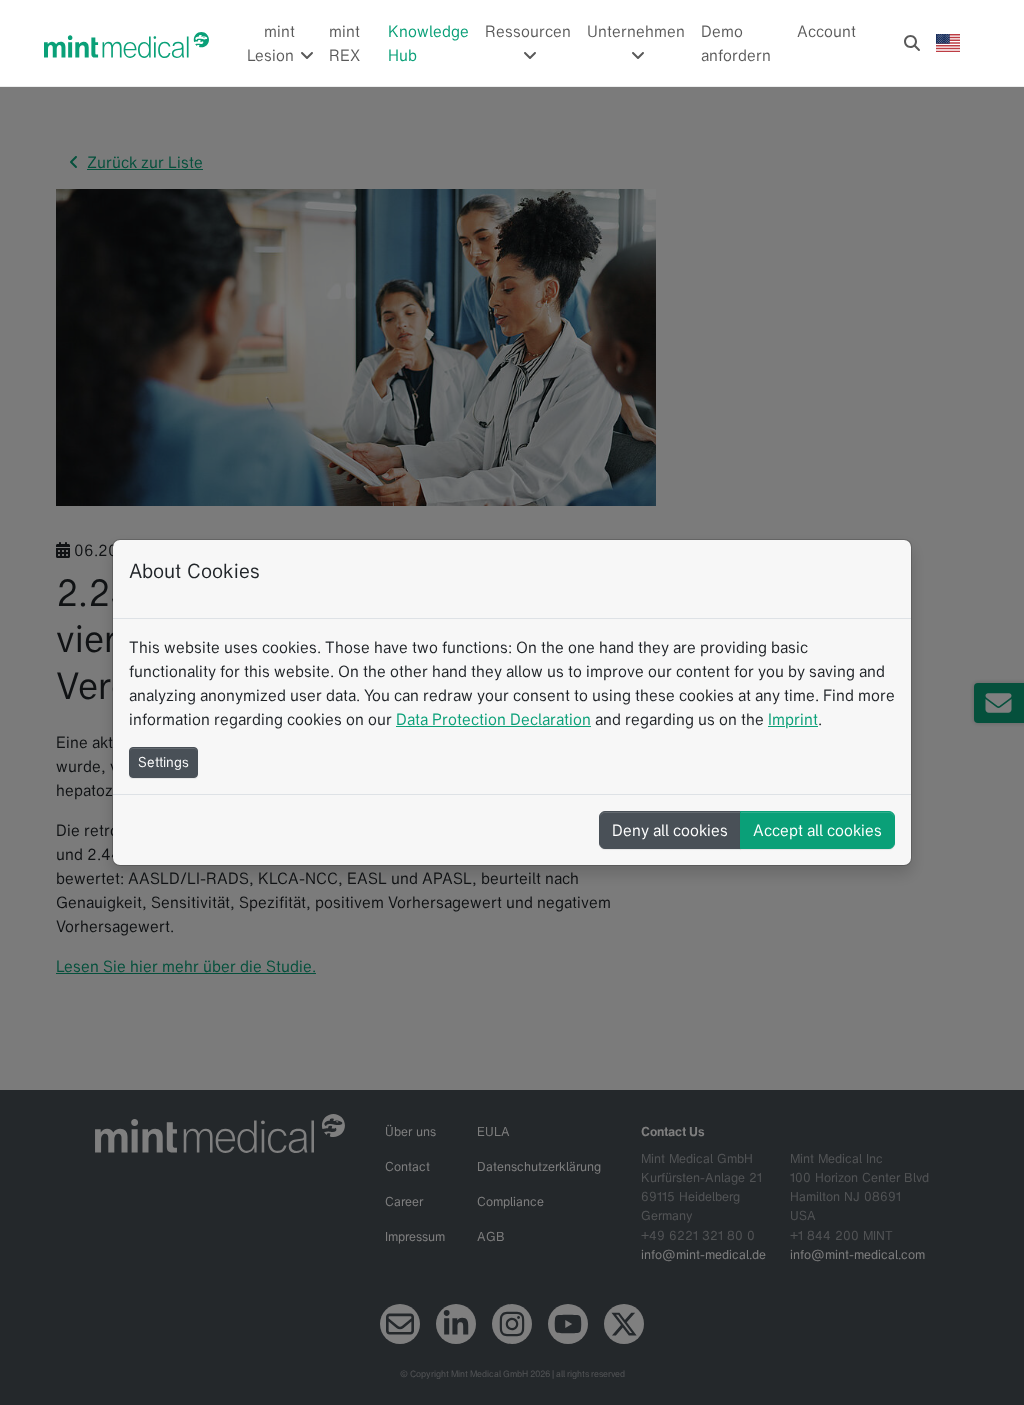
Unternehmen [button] (636, 31)
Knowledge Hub (428, 43)
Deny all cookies (670, 830)
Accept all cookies (817, 830)
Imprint (793, 719)
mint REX (344, 43)
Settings (163, 762)
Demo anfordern (736, 43)
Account (826, 31)
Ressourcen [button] (528, 31)
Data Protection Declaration (493, 719)
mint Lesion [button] (272, 43)
